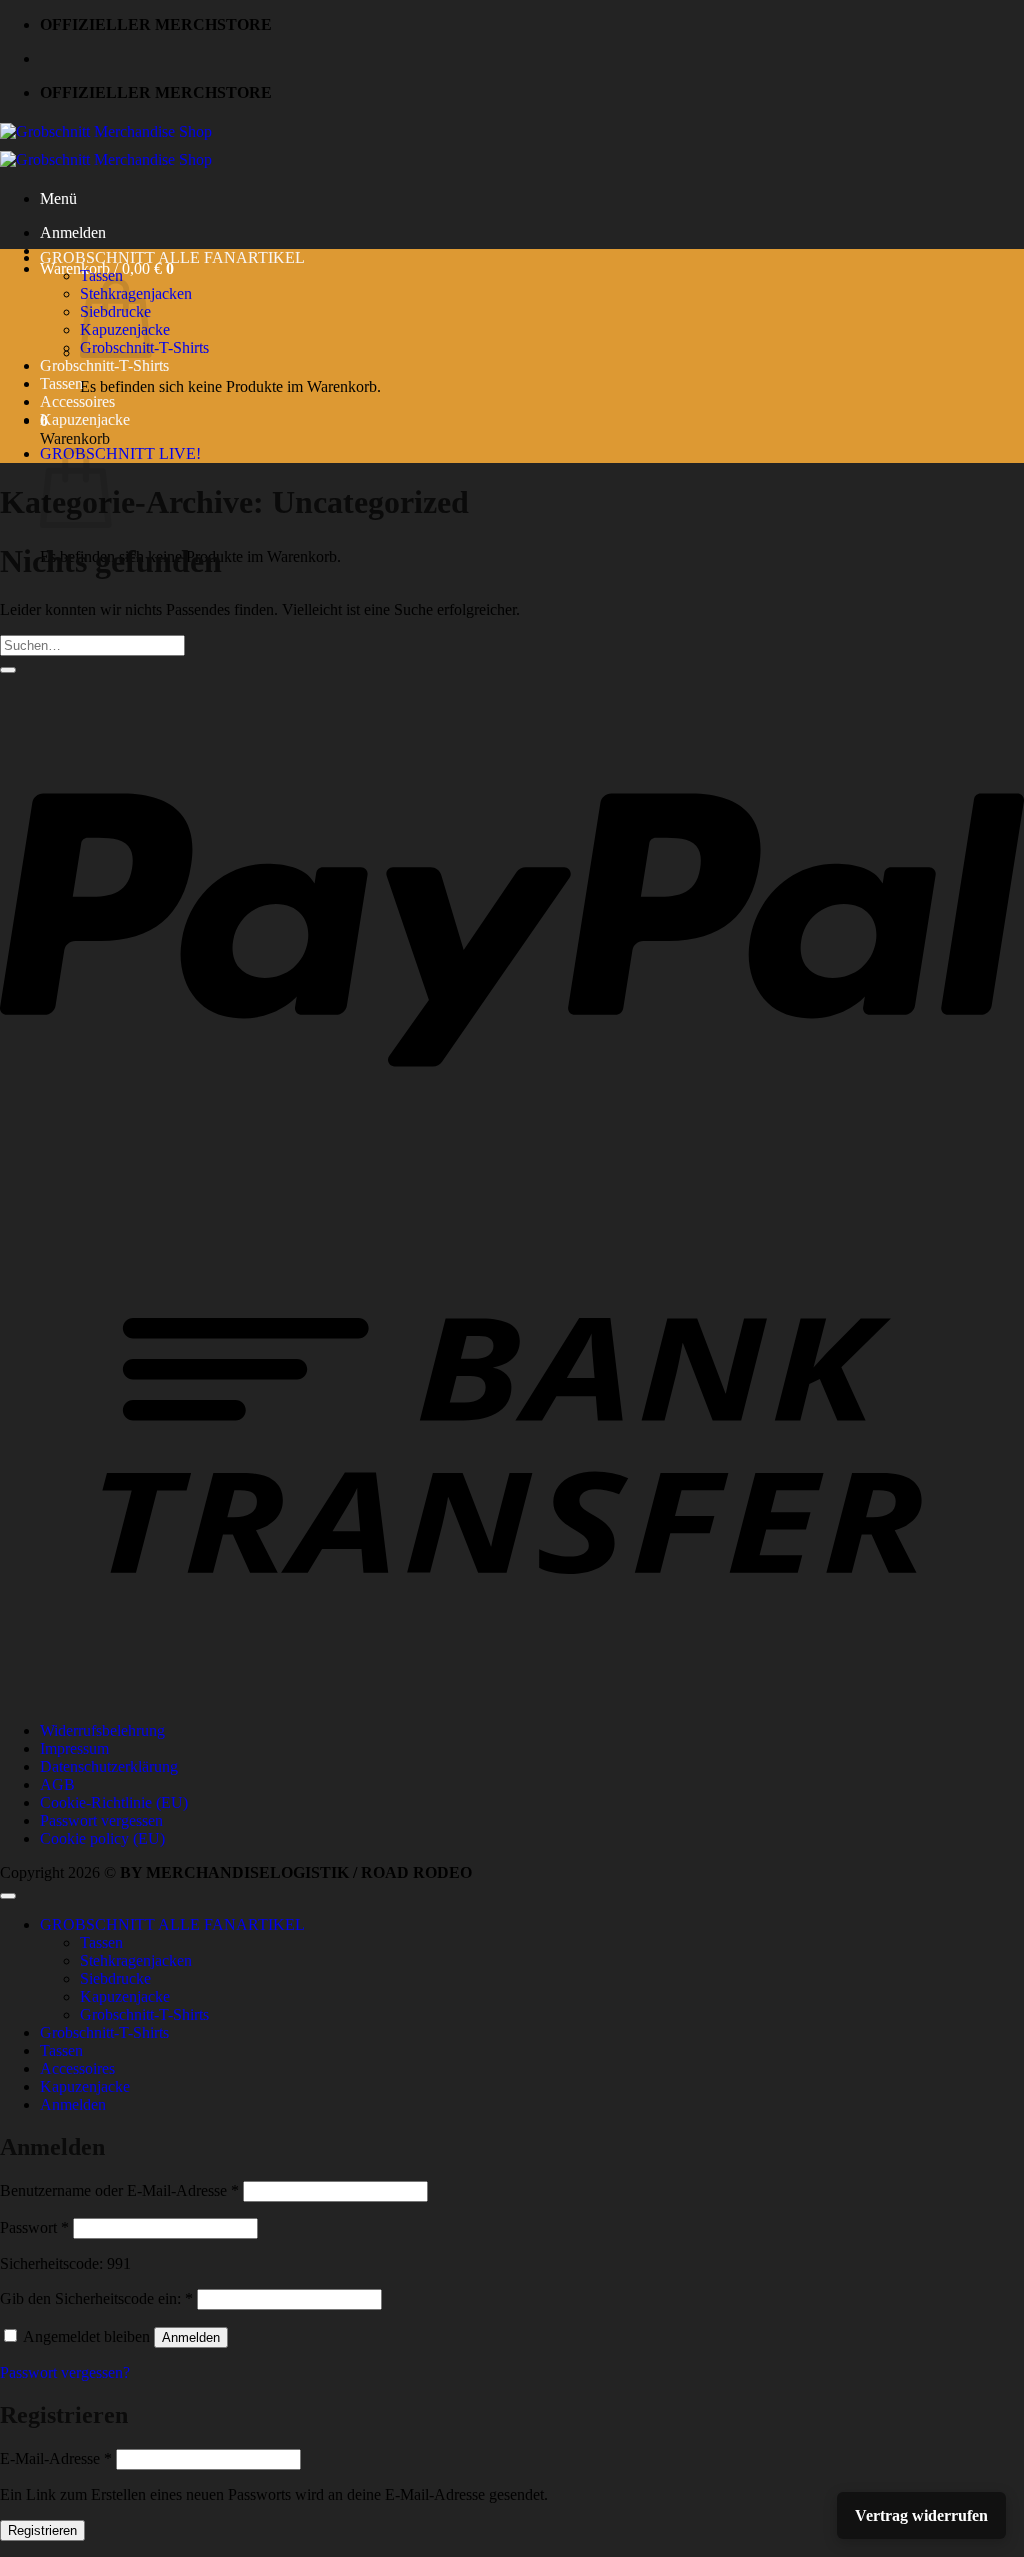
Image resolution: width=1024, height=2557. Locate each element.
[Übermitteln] (8, 670)
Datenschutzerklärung (109, 1766)
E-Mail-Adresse (56, 2458)
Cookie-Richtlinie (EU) (114, 1802)
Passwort (34, 2227)
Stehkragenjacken (136, 1960)
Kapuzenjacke (85, 419)
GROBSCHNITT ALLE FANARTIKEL (172, 257)
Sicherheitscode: (51, 2263)
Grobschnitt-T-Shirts (104, 365)
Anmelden (191, 2337)
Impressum (74, 1748)
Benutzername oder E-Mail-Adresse (119, 2190)
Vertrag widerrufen (921, 2515)
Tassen (101, 275)
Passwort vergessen (101, 1820)
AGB (57, 1784)
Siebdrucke (115, 1978)
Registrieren (42, 2530)
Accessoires (77, 401)
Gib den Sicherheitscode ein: (96, 2298)
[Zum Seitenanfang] (8, 1896)
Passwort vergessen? (65, 2372)
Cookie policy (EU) (102, 1838)
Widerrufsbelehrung (102, 1730)
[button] (58, 198)
